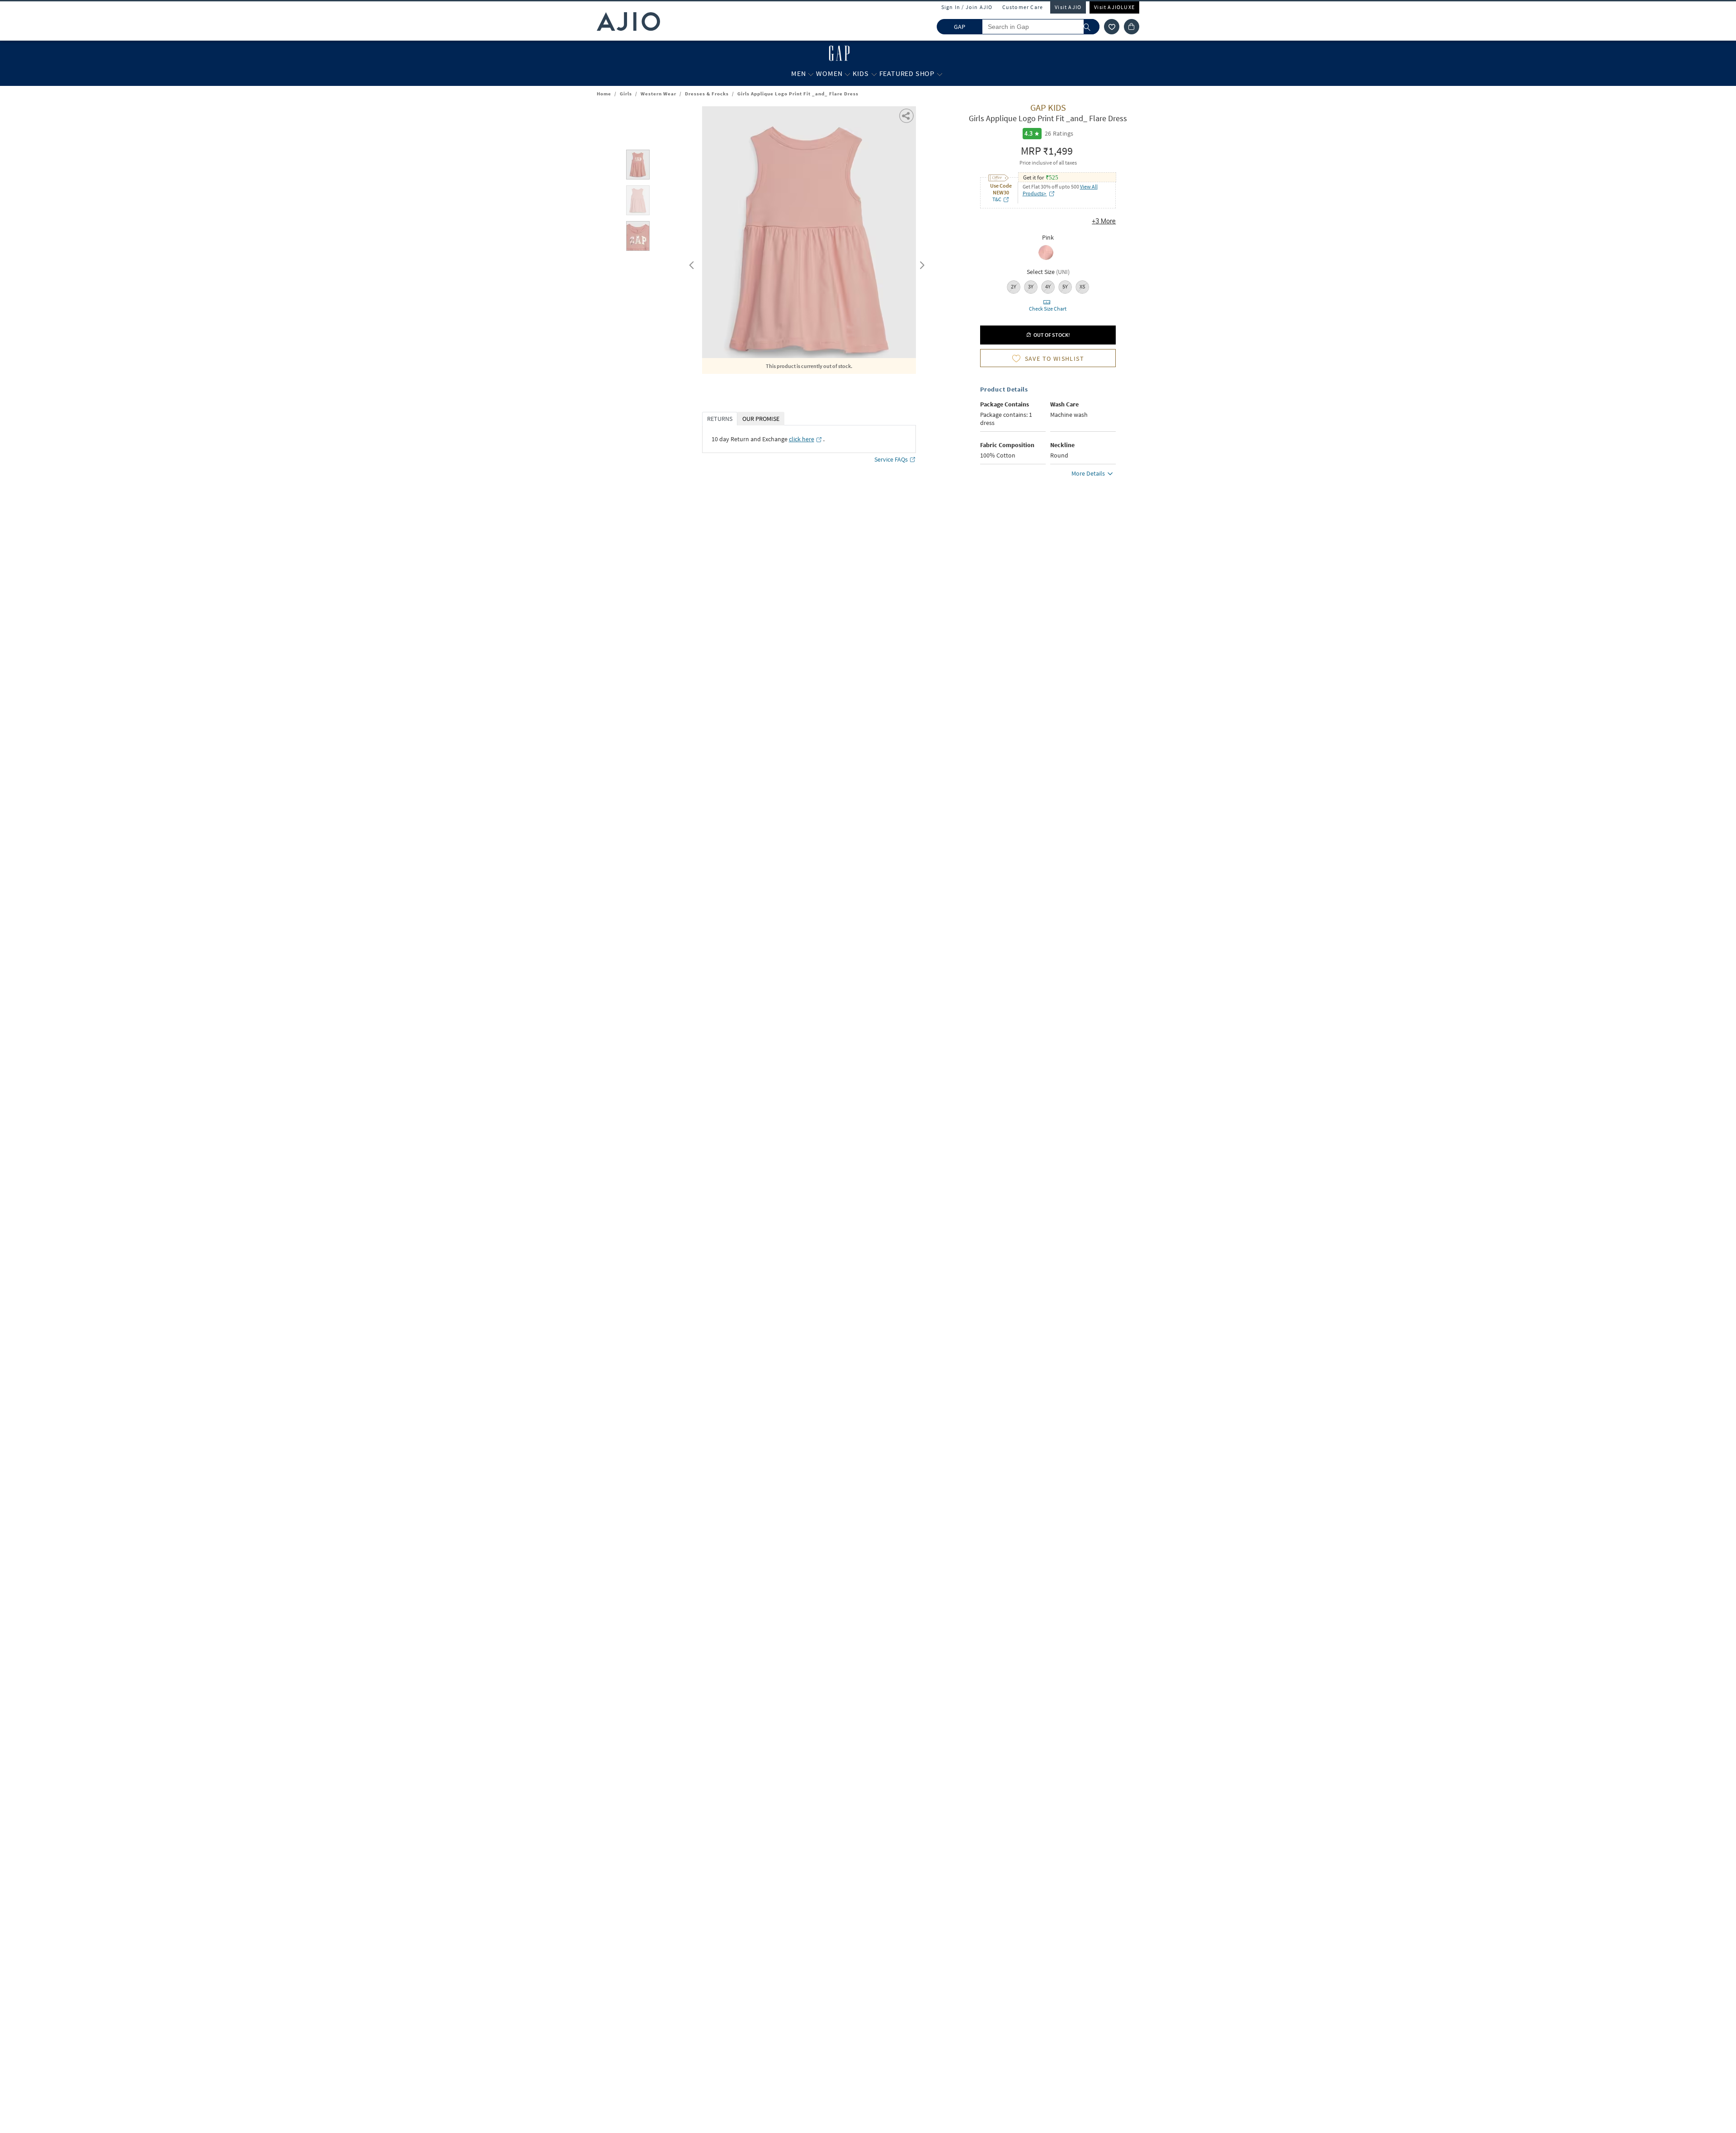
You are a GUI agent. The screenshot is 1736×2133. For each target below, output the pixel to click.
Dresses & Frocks (707, 94)
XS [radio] (1082, 286)
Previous (690, 263)
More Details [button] (1088, 473)
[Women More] (847, 74)
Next (920, 263)
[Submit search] (1092, 27)
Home (604, 94)
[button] (1112, 27)
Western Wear (658, 94)
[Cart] (1132, 27)
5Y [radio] (1065, 286)
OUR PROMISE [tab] (761, 419)
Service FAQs (891, 459)
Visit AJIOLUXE (1114, 7)
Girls (626, 94)
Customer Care (1023, 7)
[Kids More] (874, 74)
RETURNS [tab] (720, 419)
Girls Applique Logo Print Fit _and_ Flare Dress (798, 94)
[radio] (1046, 259)
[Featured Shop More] (940, 74)
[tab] (638, 166)
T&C (997, 199)
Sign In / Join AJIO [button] (967, 7)
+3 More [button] (1104, 221)
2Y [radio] (1014, 286)
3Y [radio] (1031, 286)
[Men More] (811, 74)
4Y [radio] (1048, 286)
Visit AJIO (1068, 7)
